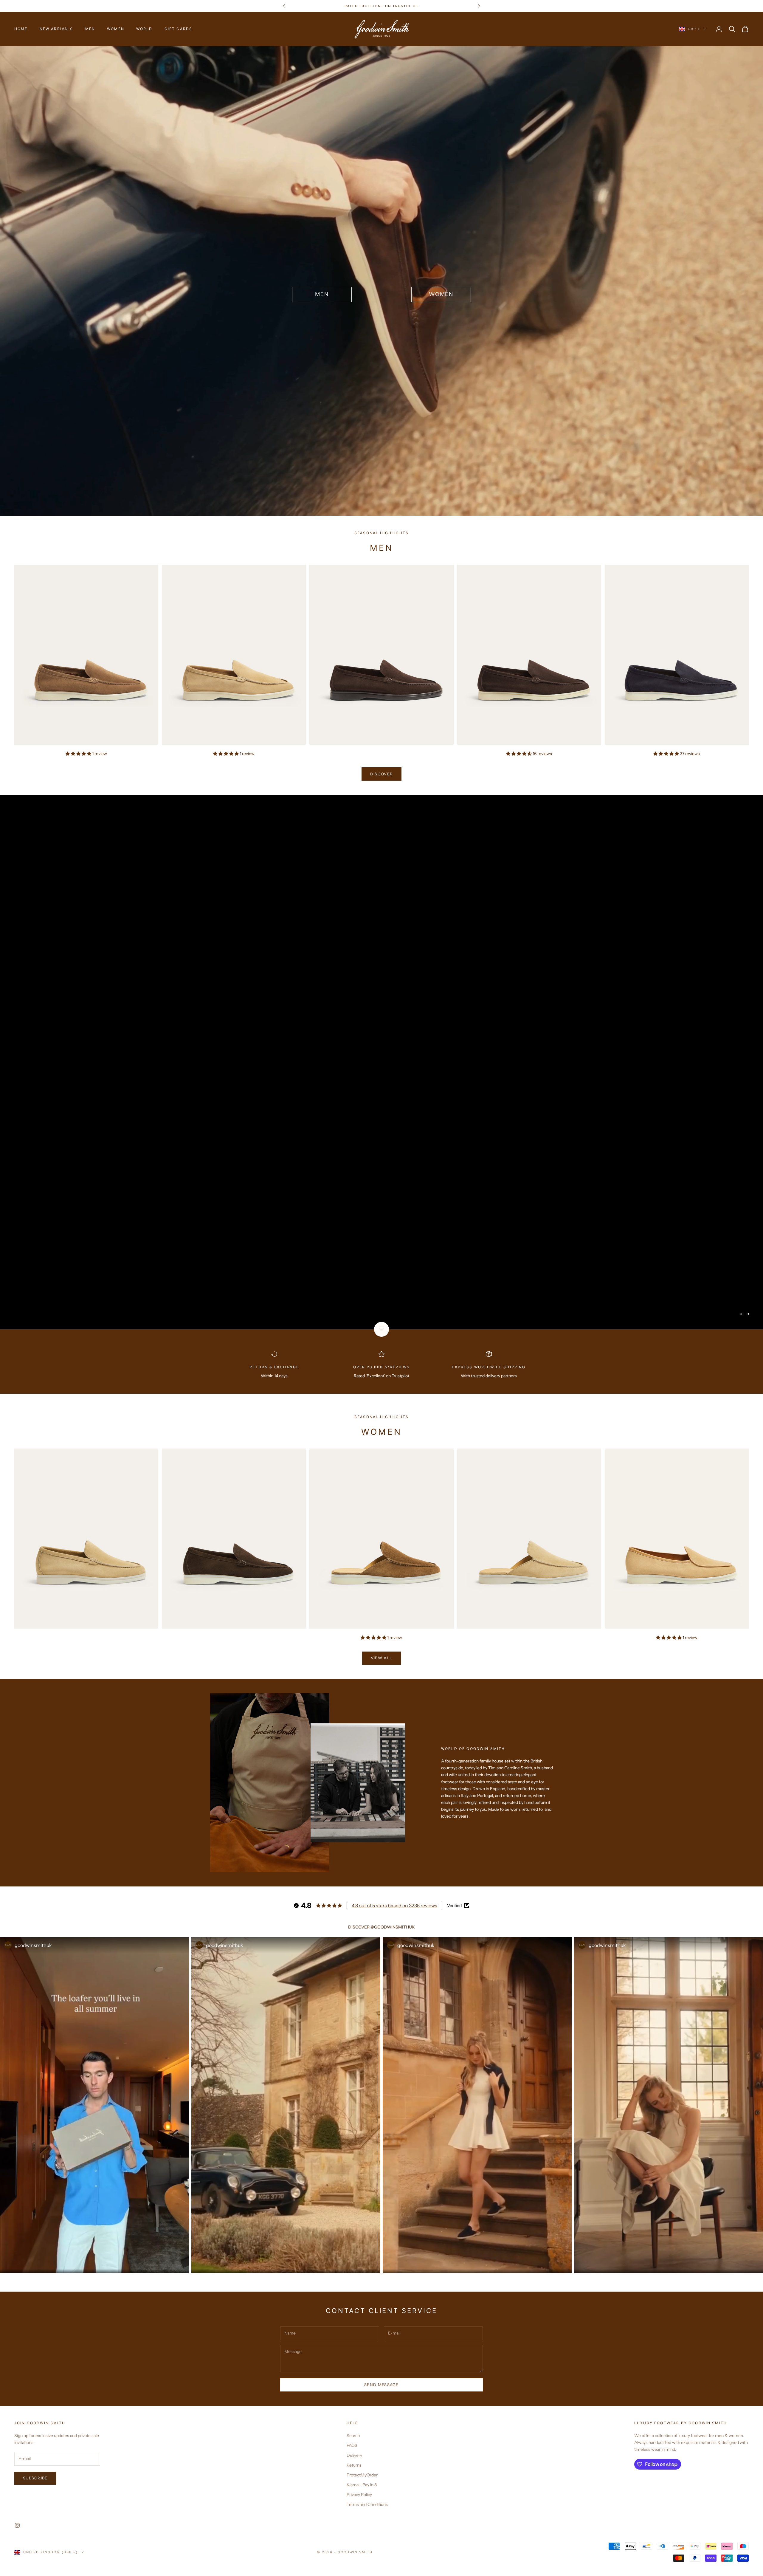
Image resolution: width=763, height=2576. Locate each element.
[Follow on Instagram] (17, 2525)
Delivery (354, 2455)
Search (353, 2436)
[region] (381, 1062)
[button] (79, 754)
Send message (381, 2385)
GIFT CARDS (179, 29)
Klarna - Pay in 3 (362, 2485)
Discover (381, 774)
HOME (21, 29)
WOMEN (116, 29)
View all (381, 1658)
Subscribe (35, 2478)
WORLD (144, 29)
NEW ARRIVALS (56, 29)
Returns (354, 2465)
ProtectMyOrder (362, 2475)
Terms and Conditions (367, 2504)
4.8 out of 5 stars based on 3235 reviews (394, 1906)
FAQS (352, 2445)
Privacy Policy (359, 2495)
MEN (90, 29)
